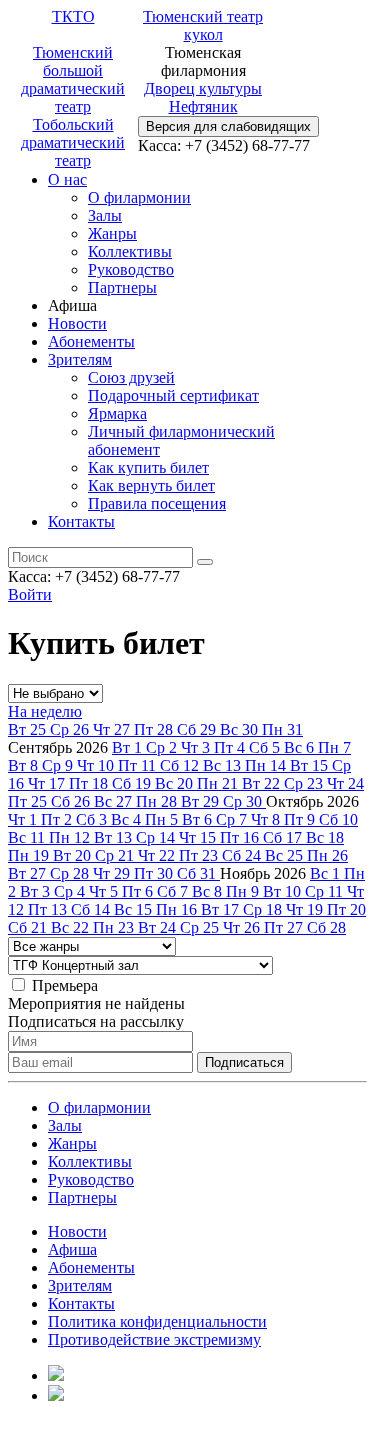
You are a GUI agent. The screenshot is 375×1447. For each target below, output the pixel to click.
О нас (67, 179)
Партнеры (122, 287)
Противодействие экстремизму (154, 1339)
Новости (77, 323)
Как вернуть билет (151, 485)
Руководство (131, 269)
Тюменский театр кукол (203, 25)
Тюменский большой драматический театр (73, 79)
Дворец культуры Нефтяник (203, 97)
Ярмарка (117, 413)
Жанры (112, 233)
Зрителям (80, 359)
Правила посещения (157, 503)
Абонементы (91, 341)
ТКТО (73, 16)
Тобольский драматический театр (73, 142)
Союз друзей (131, 377)
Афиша (72, 1249)
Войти (30, 594)
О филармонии (139, 197)
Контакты (81, 521)
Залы (105, 215)
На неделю (45, 711)
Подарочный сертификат (173, 395)
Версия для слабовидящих (228, 126)
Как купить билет (148, 467)
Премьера (65, 985)
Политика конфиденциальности (157, 1321)
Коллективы (130, 251)
